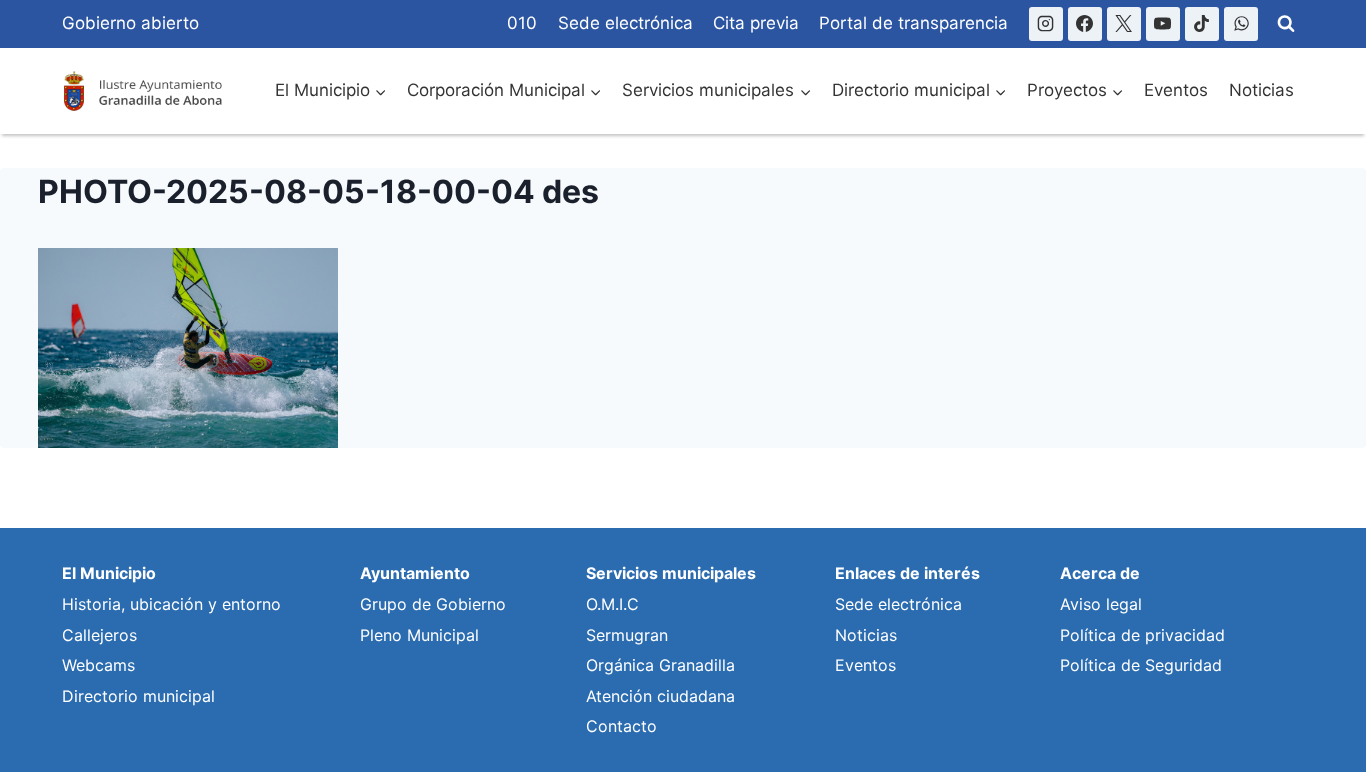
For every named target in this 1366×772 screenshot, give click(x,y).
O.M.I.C (612, 604)
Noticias (1261, 90)
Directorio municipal (138, 696)
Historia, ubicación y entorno (171, 604)
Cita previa (756, 23)
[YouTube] (1163, 24)
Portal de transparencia (913, 23)
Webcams (98, 665)
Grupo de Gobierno (433, 604)
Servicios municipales (671, 573)
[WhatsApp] (1241, 24)
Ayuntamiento (415, 573)
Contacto (621, 726)
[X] (1124, 24)
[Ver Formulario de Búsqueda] (1286, 24)
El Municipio (109, 573)
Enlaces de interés (907, 573)
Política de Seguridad (1141, 665)
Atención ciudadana (660, 696)
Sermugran (627, 635)
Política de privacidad (1142, 635)
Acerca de (1100, 573)
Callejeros (99, 635)
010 (522, 23)
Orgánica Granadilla (660, 665)
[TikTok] (1202, 24)
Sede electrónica (625, 23)
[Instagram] (1046, 24)
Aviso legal (1101, 604)
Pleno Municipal (419, 635)
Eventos (1176, 90)
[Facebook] (1085, 24)
